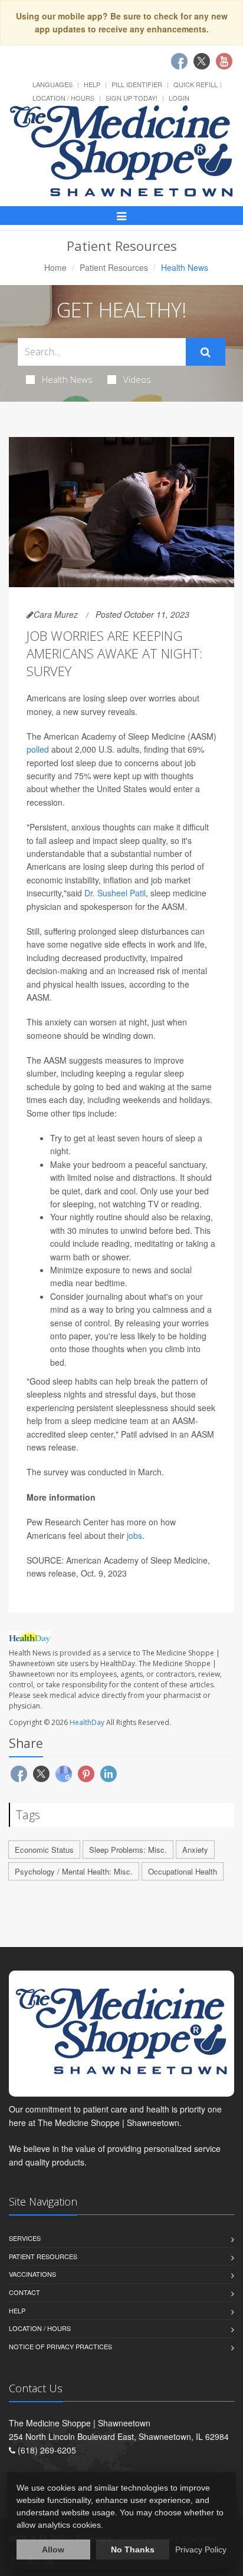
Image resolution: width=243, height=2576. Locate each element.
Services (25, 2238)
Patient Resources (114, 267)
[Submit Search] (206, 352)
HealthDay (87, 1722)
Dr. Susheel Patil (115, 893)
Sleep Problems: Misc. (128, 1850)
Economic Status (44, 1850)
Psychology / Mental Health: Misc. (74, 1871)
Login (179, 98)
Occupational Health (183, 1871)
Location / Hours (63, 98)
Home (55, 267)
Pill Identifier (137, 84)
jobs (134, 1535)
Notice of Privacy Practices (60, 2346)
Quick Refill (196, 84)
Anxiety (195, 1850)
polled (38, 749)
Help (92, 84)
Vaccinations (32, 2274)
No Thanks (133, 2549)
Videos (137, 379)
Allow (53, 2549)
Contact (24, 2292)
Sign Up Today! (132, 98)
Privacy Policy (201, 2549)
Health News (67, 379)
